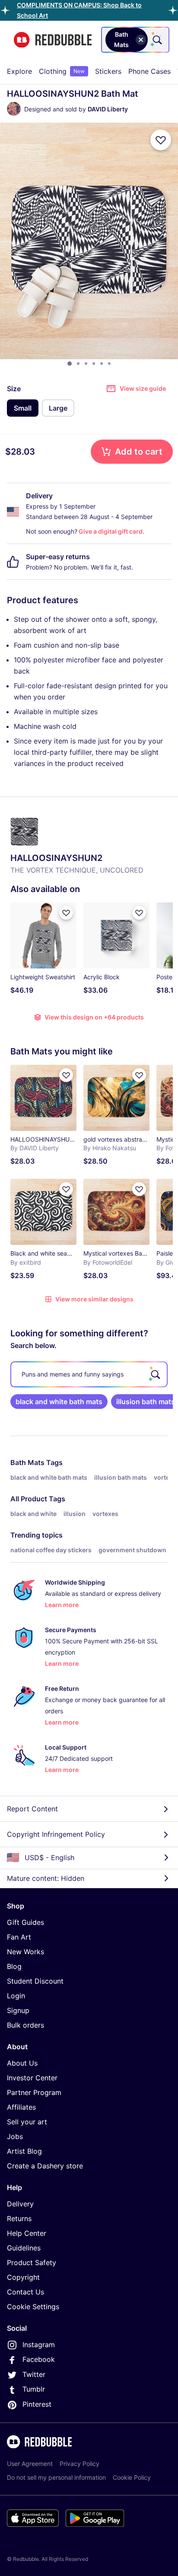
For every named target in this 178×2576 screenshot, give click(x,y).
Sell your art (27, 2122)
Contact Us (25, 2292)
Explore (19, 71)
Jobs (15, 2136)
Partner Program (34, 2092)
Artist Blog (24, 2151)
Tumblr (34, 2389)
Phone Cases (149, 71)
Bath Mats (27, 1462)
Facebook (39, 2359)
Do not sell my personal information (56, 2477)
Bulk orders (25, 2025)
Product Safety (32, 2263)
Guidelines (24, 2248)
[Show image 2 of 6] (78, 364)
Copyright (23, 2277)
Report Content (32, 1809)
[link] (59, 1402)
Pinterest (37, 2404)
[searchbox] (89, 1374)
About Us (22, 2063)
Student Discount (35, 1981)
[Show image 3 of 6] (86, 364)
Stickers (108, 71)
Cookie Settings (33, 2307)
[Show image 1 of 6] (70, 364)
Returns (19, 2218)
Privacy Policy (79, 2464)
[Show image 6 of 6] (109, 364)
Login (16, 1996)
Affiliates (21, 2107)
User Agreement (30, 2464)
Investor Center (32, 2078)
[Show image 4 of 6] (94, 364)
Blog (14, 1966)
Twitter (34, 2374)
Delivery (20, 2204)
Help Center (27, 2233)
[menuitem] (19, 71)
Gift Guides (25, 1922)
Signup (18, 2010)
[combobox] (135, 40)
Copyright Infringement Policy (56, 1834)
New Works (25, 1952)
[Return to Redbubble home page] (53, 40)
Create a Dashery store (45, 2166)
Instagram (39, 2345)
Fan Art (19, 1937)
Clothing (62, 71)
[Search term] (156, 40)
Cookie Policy (132, 2477)
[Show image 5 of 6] (102, 364)
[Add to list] (161, 140)
